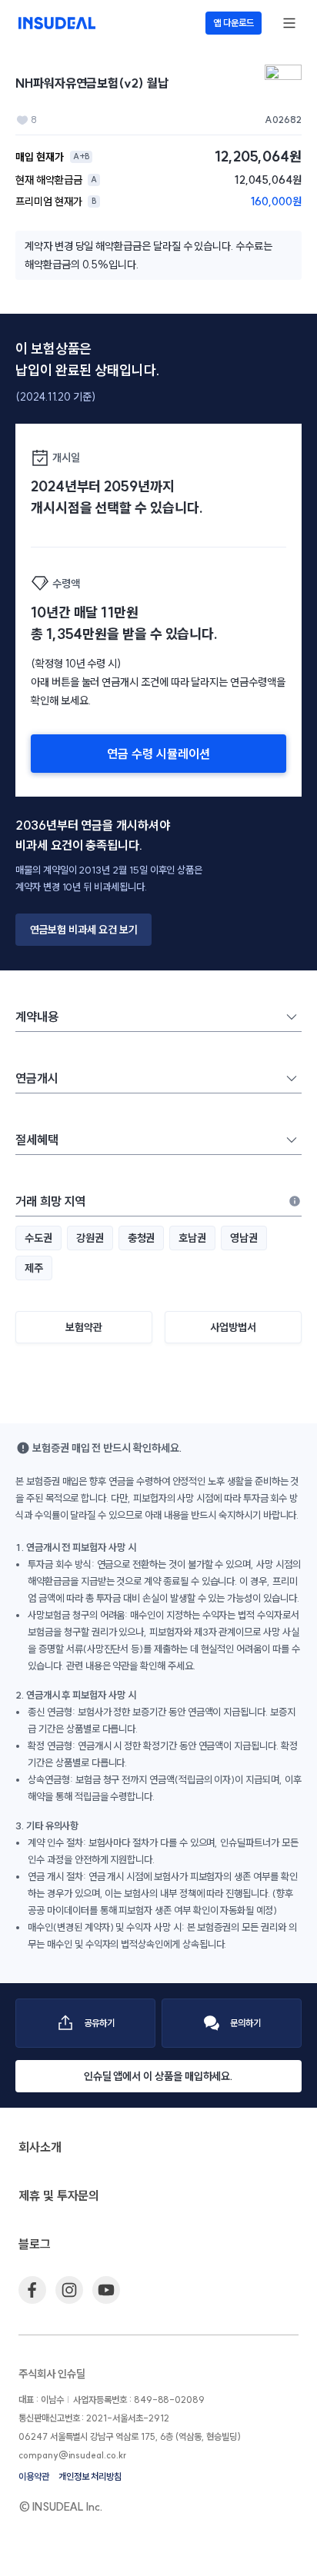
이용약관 (34, 2476)
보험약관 (84, 1327)
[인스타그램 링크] (69, 2290)
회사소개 (40, 2147)
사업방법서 (233, 1327)
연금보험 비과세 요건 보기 (84, 930)
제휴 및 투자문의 (59, 2195)
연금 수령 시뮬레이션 (158, 754)
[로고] (57, 23)
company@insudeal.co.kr (72, 2455)
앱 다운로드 (234, 23)
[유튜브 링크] (106, 2290)
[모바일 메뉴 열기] (289, 23)
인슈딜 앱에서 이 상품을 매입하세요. (159, 2076)
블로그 (35, 2244)
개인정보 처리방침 (90, 2476)
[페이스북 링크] (32, 2290)
